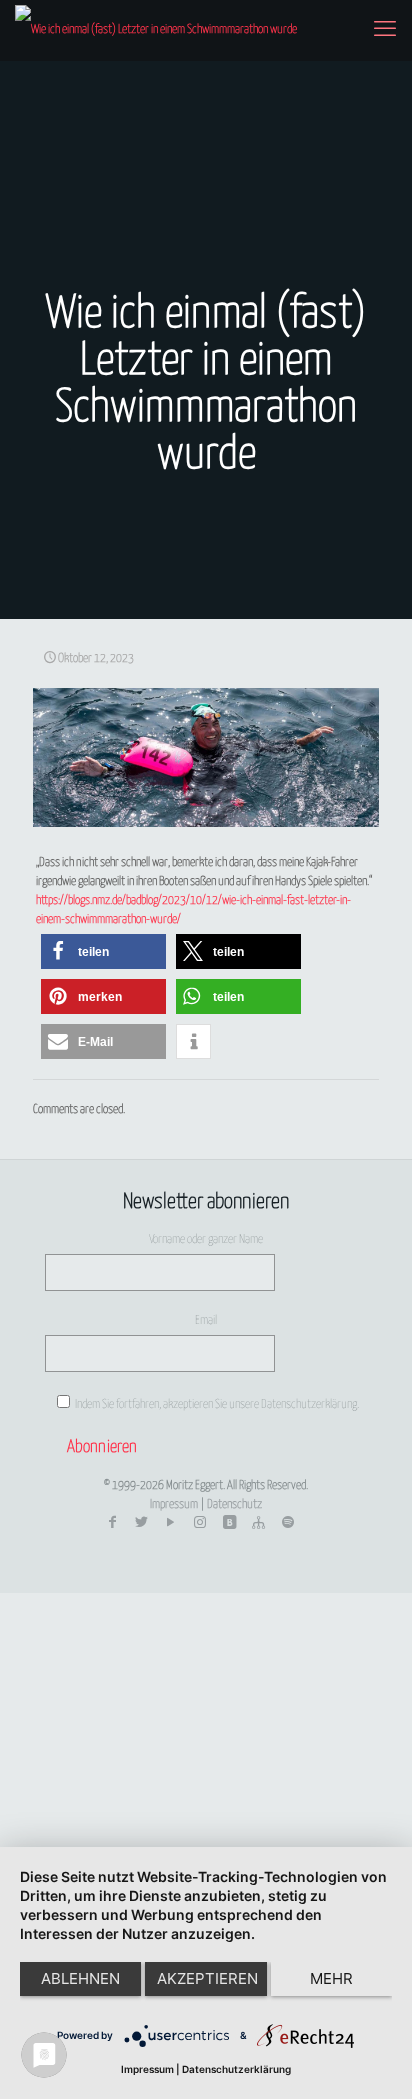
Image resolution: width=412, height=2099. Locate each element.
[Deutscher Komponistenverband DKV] (258, 1523)
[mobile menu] (385, 30)
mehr (331, 1978)
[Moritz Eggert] (156, 30)
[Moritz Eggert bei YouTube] (171, 1523)
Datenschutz (234, 1504)
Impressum (174, 1504)
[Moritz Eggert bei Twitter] (141, 1523)
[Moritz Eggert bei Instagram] (200, 1523)
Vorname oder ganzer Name (206, 1239)
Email (206, 1320)
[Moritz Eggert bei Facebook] (112, 1523)
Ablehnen (80, 1978)
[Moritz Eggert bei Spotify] (288, 1523)
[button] (103, 951)
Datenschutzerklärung (236, 2069)
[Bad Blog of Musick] (229, 1523)
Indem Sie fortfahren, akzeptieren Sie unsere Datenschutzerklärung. (216, 1404)
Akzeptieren (207, 1978)
